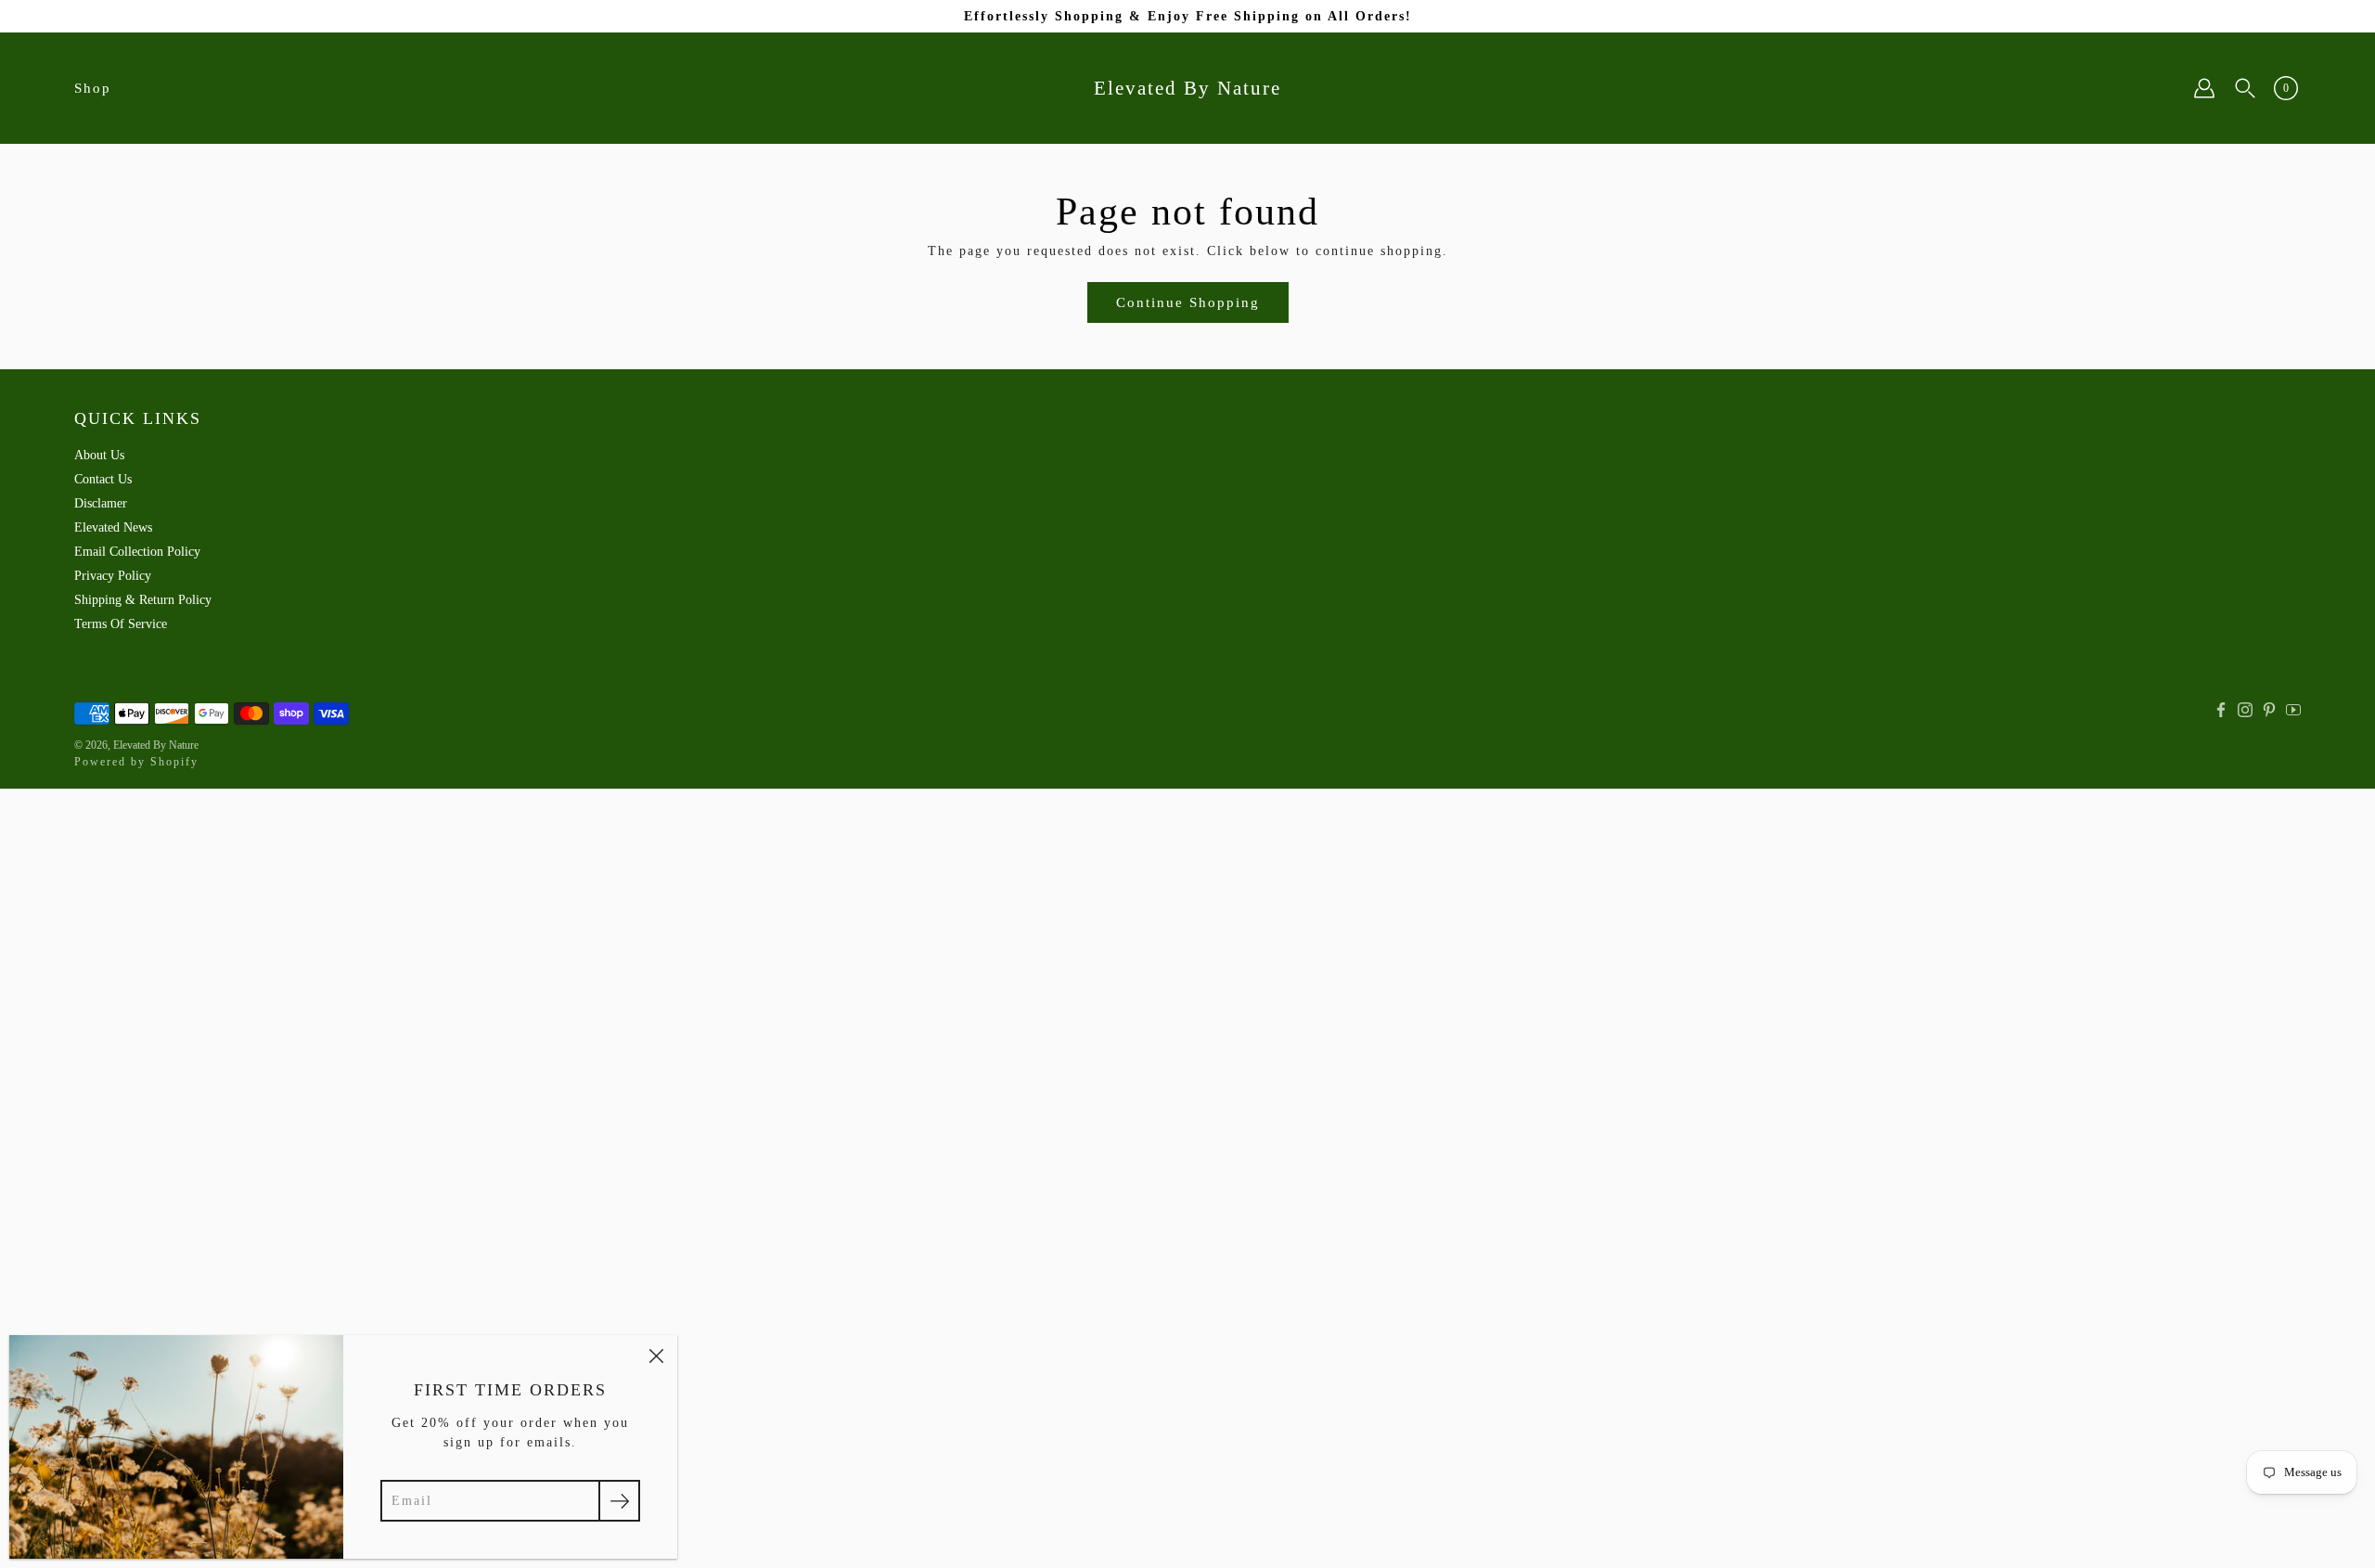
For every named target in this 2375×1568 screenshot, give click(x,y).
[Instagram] (2245, 710)
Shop (93, 88)
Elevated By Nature (1187, 88)
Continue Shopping (1188, 302)
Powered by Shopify (136, 762)
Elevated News (113, 527)
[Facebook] (2221, 710)
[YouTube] (2293, 710)
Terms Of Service (121, 624)
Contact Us (103, 479)
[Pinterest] (2269, 710)
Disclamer (101, 503)
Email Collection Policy (137, 552)
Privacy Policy (113, 576)
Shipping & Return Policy (143, 600)
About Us (99, 455)
